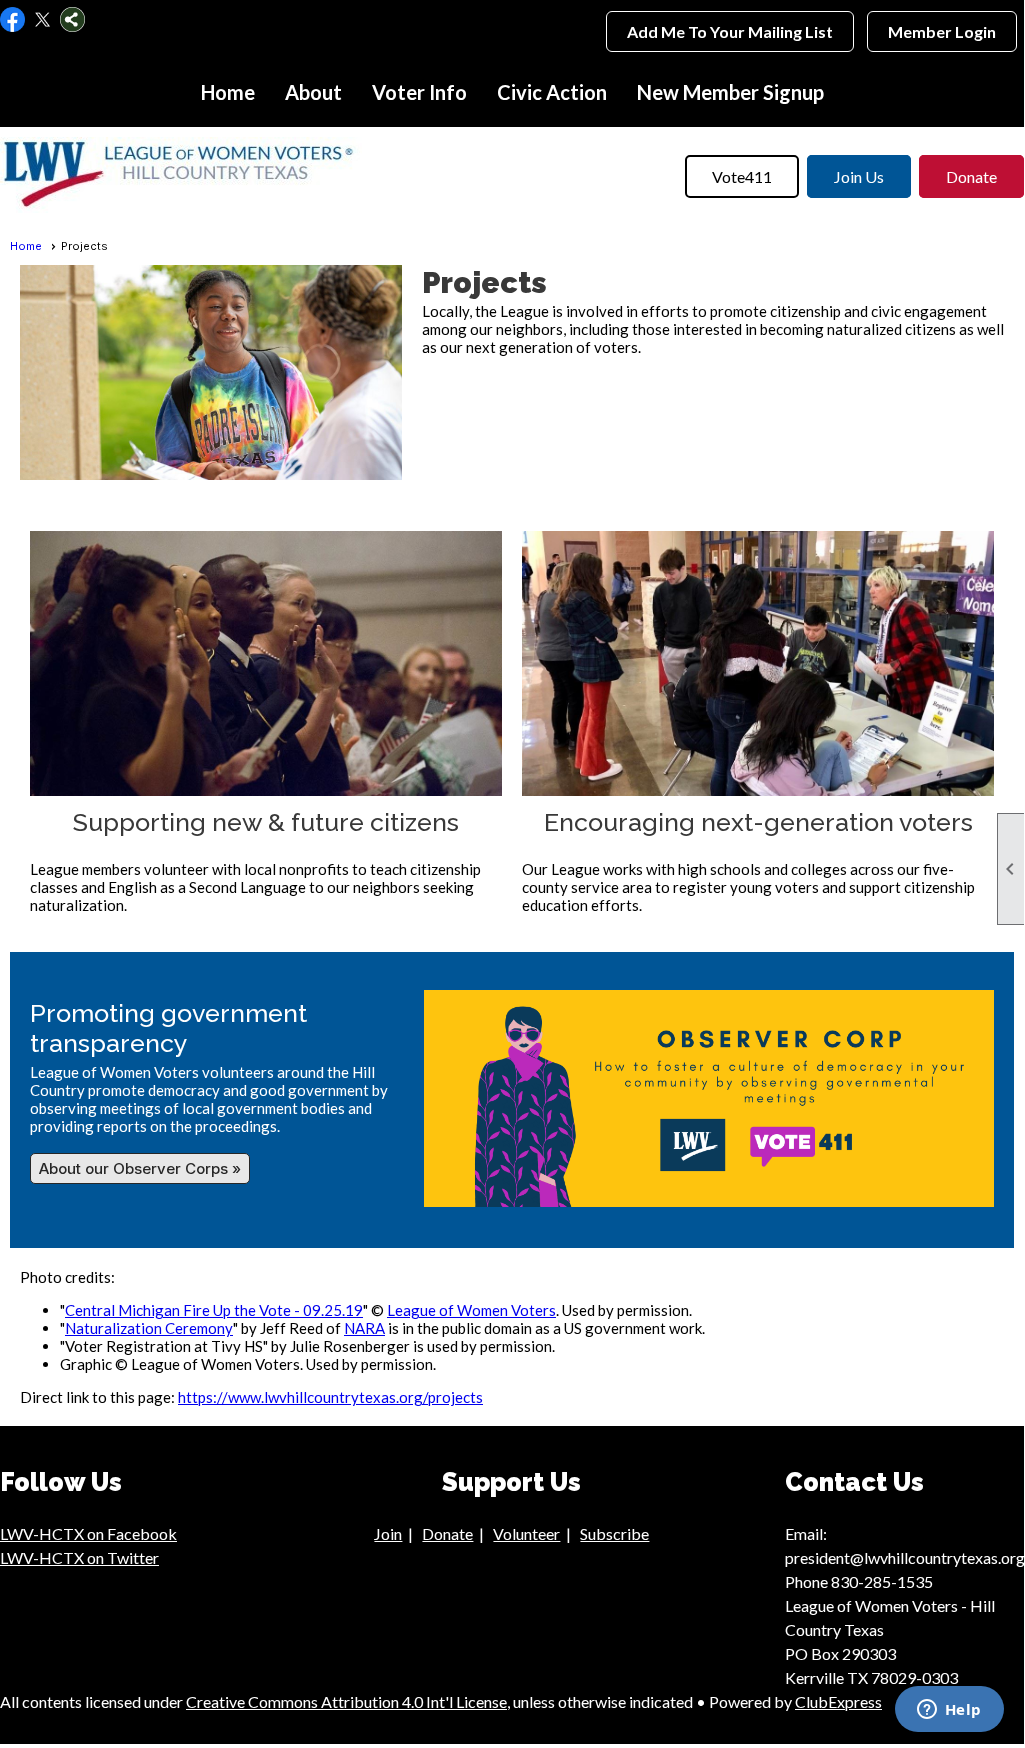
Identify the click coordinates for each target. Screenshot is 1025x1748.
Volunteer (526, 1533)
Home (228, 92)
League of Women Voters (471, 1310)
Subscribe (614, 1533)
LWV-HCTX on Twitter (79, 1557)
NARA (364, 1328)
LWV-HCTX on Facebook (88, 1533)
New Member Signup (730, 92)
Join (388, 1533)
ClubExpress (838, 1701)
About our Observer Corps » (140, 1168)
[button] (313, 92)
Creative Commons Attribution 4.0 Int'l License (346, 1701)
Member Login (942, 31)
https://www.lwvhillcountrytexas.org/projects (330, 1397)
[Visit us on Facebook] (12, 21)
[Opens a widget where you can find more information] (949, 1711)
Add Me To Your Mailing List (730, 31)
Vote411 (742, 176)
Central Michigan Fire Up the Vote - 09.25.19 (214, 1310)
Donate (971, 176)
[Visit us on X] (42, 21)
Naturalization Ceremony (149, 1328)
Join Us (859, 176)
